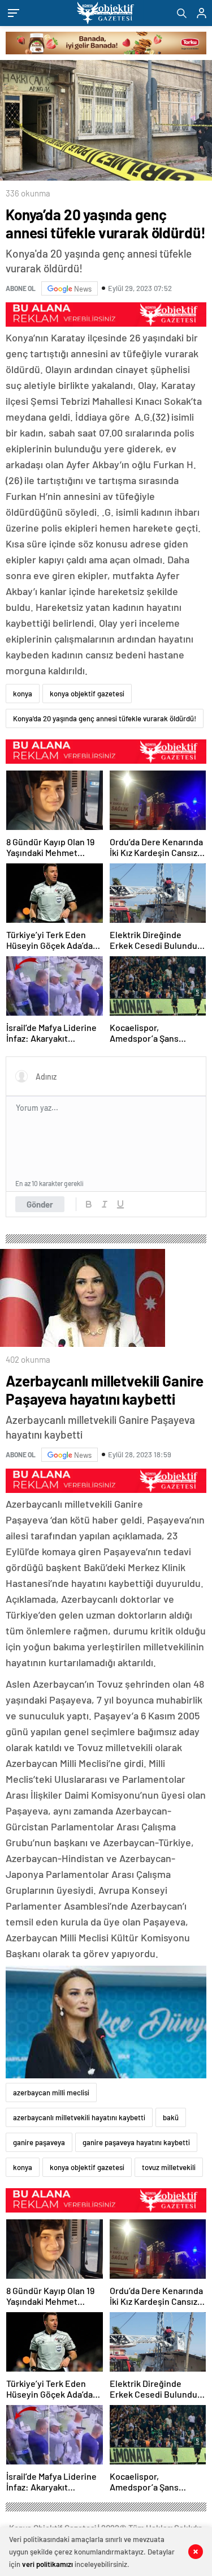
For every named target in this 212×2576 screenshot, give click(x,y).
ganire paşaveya (39, 2142)
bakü (171, 2117)
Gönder (40, 1204)
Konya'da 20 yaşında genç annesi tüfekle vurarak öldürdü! (105, 718)
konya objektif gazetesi (87, 694)
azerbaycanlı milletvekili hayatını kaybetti (79, 2117)
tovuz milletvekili (169, 2167)
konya (23, 694)
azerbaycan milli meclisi (51, 2093)
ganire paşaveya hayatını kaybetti (136, 2142)
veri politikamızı (47, 2564)
